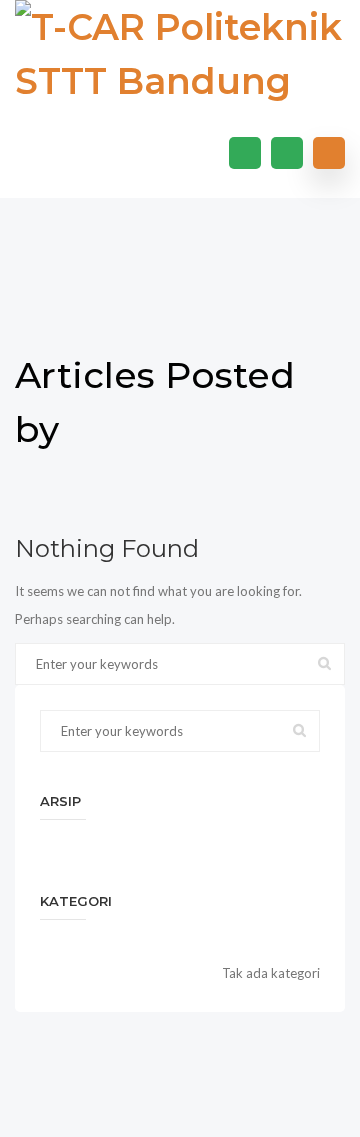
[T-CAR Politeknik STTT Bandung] (180, 54)
